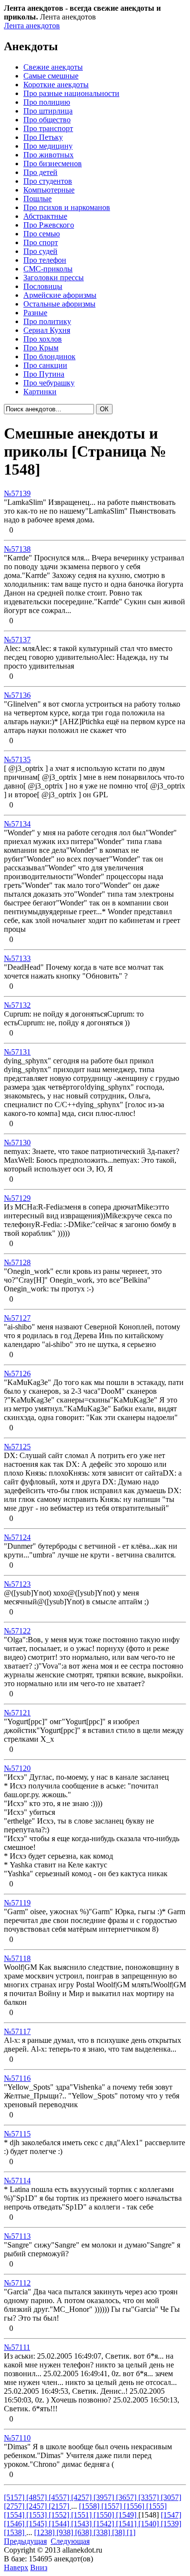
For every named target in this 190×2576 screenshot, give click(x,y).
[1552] (60, 2515)
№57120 (17, 1768)
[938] (66, 2532)
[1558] (90, 2506)
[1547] (171, 2515)
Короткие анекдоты (56, 85)
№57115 (17, 2134)
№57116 (17, 2078)
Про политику (47, 321)
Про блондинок (49, 356)
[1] (131, 2532)
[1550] (105, 2515)
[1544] (60, 2524)
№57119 (17, 1903)
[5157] (15, 2497)
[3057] (171, 2497)
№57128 (17, 1262)
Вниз (39, 2567)
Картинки (40, 392)
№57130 (17, 1143)
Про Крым (41, 348)
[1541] (127, 2524)
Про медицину (48, 146)
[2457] (38, 2506)
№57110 (17, 2438)
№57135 (17, 759)
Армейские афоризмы (60, 295)
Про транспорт (48, 128)
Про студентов (48, 181)
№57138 (17, 549)
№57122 (17, 1631)
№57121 (17, 1713)
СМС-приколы (48, 269)
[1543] (82, 2524)
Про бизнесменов (53, 163)
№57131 (17, 1052)
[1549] (127, 2515)
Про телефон (45, 260)
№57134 (17, 824)
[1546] (15, 2524)
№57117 (17, 2031)
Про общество (47, 120)
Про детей (40, 172)
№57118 (17, 1958)
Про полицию (47, 102)
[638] (84, 2532)
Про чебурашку (49, 383)
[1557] (113, 2506)
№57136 (17, 695)
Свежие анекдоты (53, 67)
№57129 (17, 1198)
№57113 (17, 2236)
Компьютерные (49, 190)
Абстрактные (45, 216)
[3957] (105, 2497)
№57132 (17, 1005)
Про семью (42, 234)
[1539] (171, 2524)
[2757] (15, 2506)
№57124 (17, 1537)
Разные (35, 313)
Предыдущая (25, 2541)
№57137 (17, 640)
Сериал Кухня (47, 330)
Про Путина (44, 374)
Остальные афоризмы (59, 304)
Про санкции (45, 365)
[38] (119, 2532)
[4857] (38, 2497)
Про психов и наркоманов (67, 207)
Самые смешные (51, 76)
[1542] (105, 2524)
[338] (103, 2532)
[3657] (127, 2497)
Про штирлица (48, 111)
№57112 (17, 2283)
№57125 (17, 1447)
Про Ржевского (49, 225)
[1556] (135, 2506)
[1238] (45, 2532)
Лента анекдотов (32, 26)
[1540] (150, 2524)
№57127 (17, 1318)
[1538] (15, 2532)
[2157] (60, 2506)
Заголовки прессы (54, 278)
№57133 (17, 958)
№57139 (17, 493)
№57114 (17, 2181)
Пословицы (43, 286)
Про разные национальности (71, 93)
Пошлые (38, 199)
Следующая (70, 2541)
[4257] (82, 2497)
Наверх (16, 2567)
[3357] (150, 2497)
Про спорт (41, 242)
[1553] (38, 2515)
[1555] (156, 2506)
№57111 (17, 2347)
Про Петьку (43, 137)
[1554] (15, 2515)
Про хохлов (43, 339)
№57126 (17, 1374)
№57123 (17, 1584)
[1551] (82, 2515)
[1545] (38, 2524)
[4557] (60, 2497)
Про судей (40, 251)
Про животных (48, 155)
